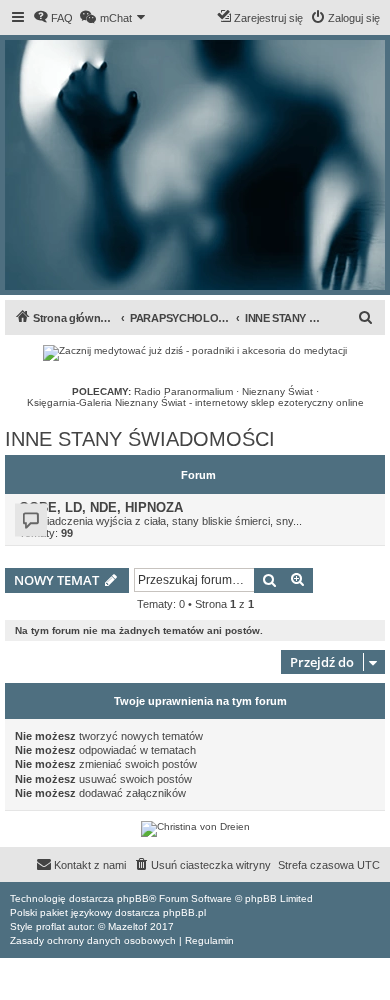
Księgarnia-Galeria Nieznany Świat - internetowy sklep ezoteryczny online (195, 402)
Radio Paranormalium (183, 391)
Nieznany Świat (277, 391)
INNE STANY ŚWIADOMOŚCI (140, 439)
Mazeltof (127, 926)
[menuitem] (53, 18)
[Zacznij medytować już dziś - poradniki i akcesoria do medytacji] (195, 353)
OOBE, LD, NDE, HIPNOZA (101, 507)
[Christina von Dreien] (195, 829)
